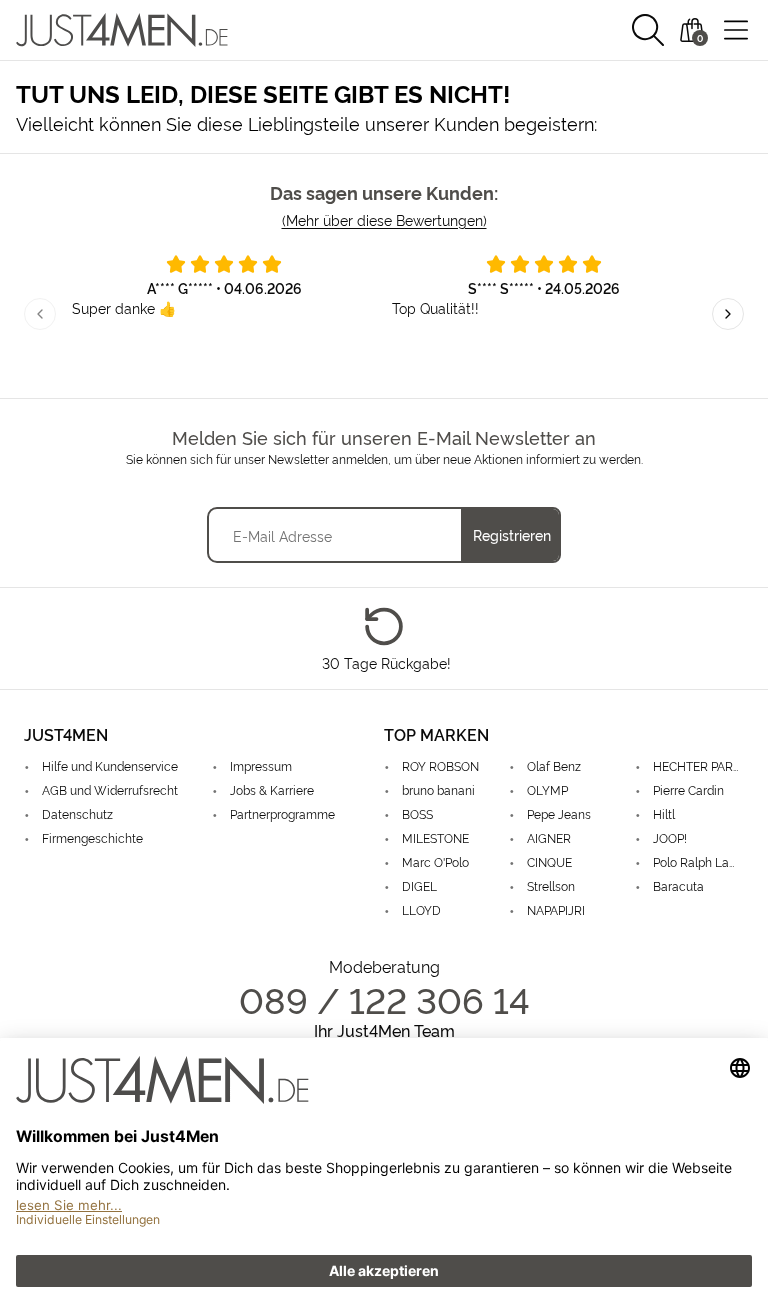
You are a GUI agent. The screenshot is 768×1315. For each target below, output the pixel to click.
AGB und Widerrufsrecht (110, 789)
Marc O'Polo (435, 861)
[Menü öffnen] (736, 30)
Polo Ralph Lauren (698, 861)
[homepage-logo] (122, 30)
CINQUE (549, 861)
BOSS (417, 813)
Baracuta (678, 885)
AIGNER (549, 837)
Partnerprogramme (282, 813)
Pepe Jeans (559, 813)
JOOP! (670, 837)
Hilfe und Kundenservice (110, 765)
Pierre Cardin (688, 789)
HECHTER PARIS (698, 765)
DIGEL (419, 885)
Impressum (261, 765)
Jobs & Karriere (272, 789)
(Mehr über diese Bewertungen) (384, 219)
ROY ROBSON (440, 765)
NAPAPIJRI (556, 909)
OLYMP (547, 789)
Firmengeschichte (92, 837)
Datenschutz (77, 813)
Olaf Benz (554, 765)
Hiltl (664, 813)
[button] (648, 30)
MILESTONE (435, 837)
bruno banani (438, 789)
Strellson (551, 885)
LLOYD (421, 909)
